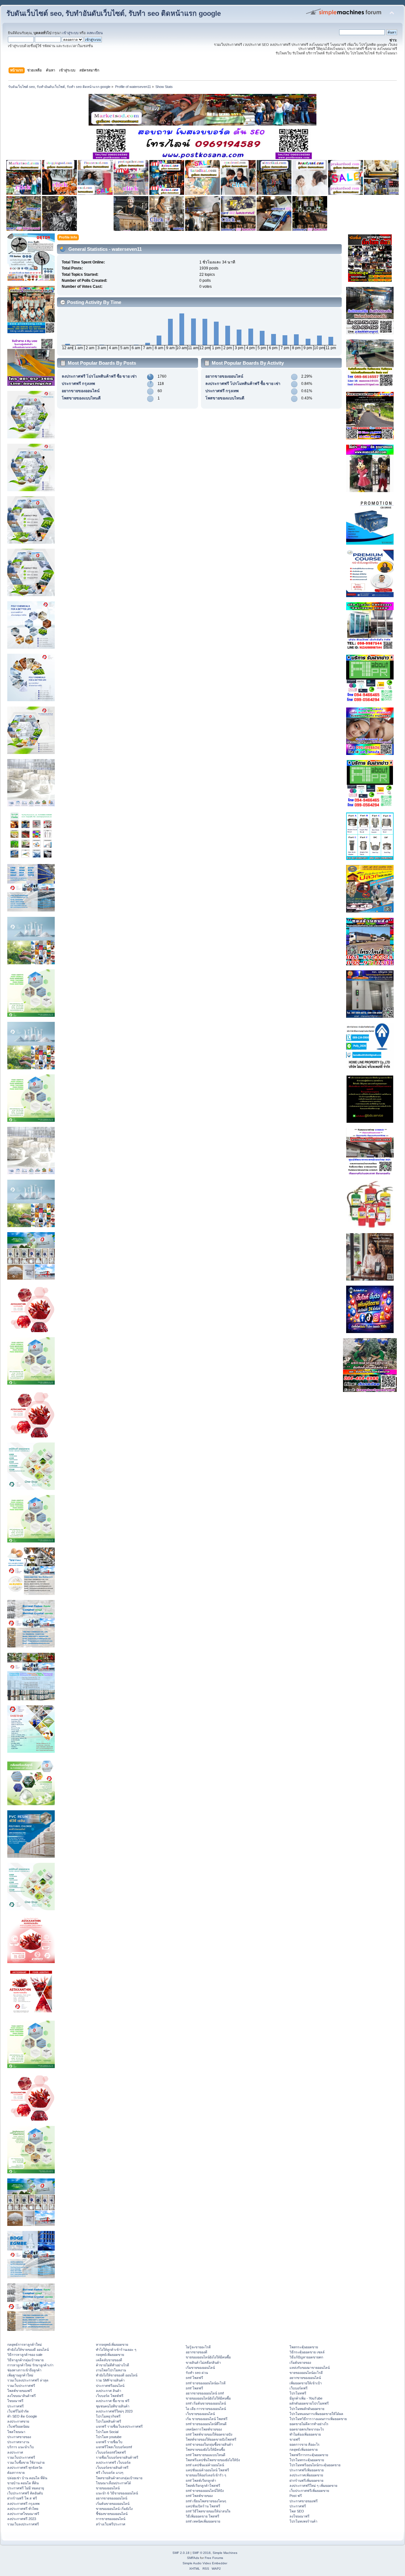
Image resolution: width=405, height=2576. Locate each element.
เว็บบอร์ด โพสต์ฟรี (110, 2396)
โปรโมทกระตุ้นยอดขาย (307, 2460)
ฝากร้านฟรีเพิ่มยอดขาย (306, 2480)
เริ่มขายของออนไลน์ (200, 2368)
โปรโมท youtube (109, 2437)
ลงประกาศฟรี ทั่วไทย (23, 2509)
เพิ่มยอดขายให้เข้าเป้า (306, 2383)
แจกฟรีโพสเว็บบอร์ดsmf (114, 2447)
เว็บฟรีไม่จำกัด (18, 2411)
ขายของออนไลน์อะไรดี (306, 2373)
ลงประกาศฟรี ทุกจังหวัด (25, 2468)
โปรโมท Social (107, 2432)
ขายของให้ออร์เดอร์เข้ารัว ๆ (206, 2475)
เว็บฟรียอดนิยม (18, 2426)
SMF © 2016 (202, 2553)
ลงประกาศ (15, 2452)
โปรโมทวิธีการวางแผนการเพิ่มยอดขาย (318, 2419)
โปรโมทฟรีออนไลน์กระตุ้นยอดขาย (315, 2465)
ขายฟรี (295, 2439)
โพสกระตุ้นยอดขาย (304, 2347)
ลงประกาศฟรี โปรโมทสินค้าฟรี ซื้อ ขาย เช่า (99, 376)
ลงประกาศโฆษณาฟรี (23, 2514)
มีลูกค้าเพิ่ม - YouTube (306, 2398)
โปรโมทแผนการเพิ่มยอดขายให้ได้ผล (316, 2414)
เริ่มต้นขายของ (300, 2363)
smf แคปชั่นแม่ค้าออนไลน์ (205, 2465)
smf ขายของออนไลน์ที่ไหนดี (206, 2424)
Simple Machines (225, 2553)
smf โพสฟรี (194, 2378)
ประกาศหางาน (18, 2442)
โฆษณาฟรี (15, 2401)
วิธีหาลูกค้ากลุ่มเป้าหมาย (25, 2360)
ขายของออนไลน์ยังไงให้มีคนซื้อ (208, 2357)
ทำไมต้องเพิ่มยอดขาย (305, 2434)
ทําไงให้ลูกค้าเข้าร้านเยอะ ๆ (116, 2350)
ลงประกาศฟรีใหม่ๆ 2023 (114, 2411)
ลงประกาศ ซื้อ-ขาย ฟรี (113, 2401)
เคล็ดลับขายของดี (109, 2360)
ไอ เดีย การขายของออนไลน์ (206, 2409)
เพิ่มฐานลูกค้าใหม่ (20, 2375)
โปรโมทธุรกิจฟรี (108, 2416)
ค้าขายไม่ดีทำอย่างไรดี (112, 2365)
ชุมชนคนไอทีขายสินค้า (113, 2406)
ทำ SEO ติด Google (22, 2416)
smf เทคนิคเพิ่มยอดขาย (203, 2521)
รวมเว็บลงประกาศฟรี (23, 2524)
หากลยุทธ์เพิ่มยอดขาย (112, 2344)
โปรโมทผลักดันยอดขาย (307, 2409)
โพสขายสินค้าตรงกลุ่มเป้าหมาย (119, 2478)
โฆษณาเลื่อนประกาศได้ (113, 2483)
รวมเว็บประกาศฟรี (21, 2386)
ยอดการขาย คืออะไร (305, 2444)
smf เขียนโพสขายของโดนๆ (206, 2501)
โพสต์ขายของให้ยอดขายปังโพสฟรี (211, 2439)
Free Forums (214, 2558)
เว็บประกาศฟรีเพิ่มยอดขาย (309, 2491)
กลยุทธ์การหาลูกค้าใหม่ (25, 2344)
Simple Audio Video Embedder (205, 2563)
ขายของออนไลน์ (108, 2488)
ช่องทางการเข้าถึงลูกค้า (24, 2370)
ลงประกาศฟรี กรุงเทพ (23, 2504)
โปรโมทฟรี (298, 2393)
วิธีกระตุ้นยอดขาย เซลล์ (307, 2352)
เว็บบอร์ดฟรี (299, 2388)
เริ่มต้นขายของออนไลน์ (113, 2504)
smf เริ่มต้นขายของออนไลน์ (206, 2403)
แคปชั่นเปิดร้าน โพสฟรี (203, 2506)
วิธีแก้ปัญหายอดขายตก (306, 2357)
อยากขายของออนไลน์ (81, 391)
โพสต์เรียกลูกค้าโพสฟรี (203, 2486)
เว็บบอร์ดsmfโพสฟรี (111, 2452)
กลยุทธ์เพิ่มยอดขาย (110, 2355)
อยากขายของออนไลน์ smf (205, 2393)
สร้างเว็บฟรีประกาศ (111, 2524)
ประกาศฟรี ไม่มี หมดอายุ (26, 2488)
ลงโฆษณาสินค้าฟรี (22, 2396)
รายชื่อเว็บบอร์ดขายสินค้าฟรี (117, 2457)
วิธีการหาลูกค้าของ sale (25, 2355)
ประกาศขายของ (19, 2437)
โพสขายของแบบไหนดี (81, 398)
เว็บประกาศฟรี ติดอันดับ (25, 2493)
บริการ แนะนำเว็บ (21, 2447)
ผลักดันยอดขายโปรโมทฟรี (309, 2403)
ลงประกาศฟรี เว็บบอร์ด (113, 2462)
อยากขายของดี (196, 2352)
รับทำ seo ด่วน (197, 2373)
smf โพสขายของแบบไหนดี (206, 2455)
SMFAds (193, 2558)
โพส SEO (297, 2511)
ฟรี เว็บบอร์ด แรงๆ (110, 2473)
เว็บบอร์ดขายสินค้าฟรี (112, 2468)
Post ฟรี (296, 2496)
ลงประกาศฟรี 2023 (22, 2519)
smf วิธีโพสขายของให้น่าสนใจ (208, 2511)
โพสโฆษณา (16, 2432)
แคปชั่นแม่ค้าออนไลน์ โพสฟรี (207, 2470)
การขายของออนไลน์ (111, 2519)
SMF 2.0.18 (181, 2553)
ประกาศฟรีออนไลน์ (110, 2386)
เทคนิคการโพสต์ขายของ (204, 2429)
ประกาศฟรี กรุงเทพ (78, 384)
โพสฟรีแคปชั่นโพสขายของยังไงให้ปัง (213, 2460)
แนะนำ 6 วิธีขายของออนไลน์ (117, 2493)
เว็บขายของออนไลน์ (200, 2414)
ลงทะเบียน (95, 33)
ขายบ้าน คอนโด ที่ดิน (23, 2483)
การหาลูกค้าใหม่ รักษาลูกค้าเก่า (30, 2365)
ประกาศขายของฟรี (304, 2501)
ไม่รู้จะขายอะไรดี (198, 2347)
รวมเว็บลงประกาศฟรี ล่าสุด (28, 2380)
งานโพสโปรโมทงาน (111, 2370)
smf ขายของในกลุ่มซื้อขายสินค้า (209, 2444)
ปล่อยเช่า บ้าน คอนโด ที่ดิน (27, 2478)
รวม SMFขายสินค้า (110, 2380)
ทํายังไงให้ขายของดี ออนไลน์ (28, 2350)
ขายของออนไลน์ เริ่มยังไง (114, 2509)
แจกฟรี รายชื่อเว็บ (109, 2442)
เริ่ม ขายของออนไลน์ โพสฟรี (207, 2419)
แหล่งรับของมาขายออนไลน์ (310, 2368)
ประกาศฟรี (16, 2406)
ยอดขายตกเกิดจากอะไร (307, 2429)
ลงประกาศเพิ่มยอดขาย (306, 2475)
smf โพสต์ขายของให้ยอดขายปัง (209, 2434)
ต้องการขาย (16, 2473)
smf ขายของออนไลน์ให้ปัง (205, 2491)
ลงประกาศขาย (18, 2421)
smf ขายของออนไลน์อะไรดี (206, 2383)
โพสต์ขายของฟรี (20, 2391)
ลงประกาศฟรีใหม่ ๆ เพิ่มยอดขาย (313, 2486)
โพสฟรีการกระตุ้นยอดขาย (309, 2455)
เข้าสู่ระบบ (70, 33)
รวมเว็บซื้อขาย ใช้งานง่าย (26, 2462)
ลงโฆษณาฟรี (299, 2516)
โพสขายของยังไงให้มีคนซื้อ (205, 2449)
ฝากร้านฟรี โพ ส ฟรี (22, 2498)
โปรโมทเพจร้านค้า (303, 2521)
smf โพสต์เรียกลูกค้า (201, 2480)
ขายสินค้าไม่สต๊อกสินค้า (203, 2363)
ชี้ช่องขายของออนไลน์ (112, 2514)
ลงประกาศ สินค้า (109, 2391)
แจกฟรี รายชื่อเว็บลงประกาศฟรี (119, 2426)
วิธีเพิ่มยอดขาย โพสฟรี (202, 2516)
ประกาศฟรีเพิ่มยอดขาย (307, 2470)
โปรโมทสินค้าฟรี (109, 2421)
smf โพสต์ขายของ (199, 2496)
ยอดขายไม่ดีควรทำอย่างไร (309, 2424)
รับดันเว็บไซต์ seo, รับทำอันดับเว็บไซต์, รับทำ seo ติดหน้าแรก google (114, 13)
